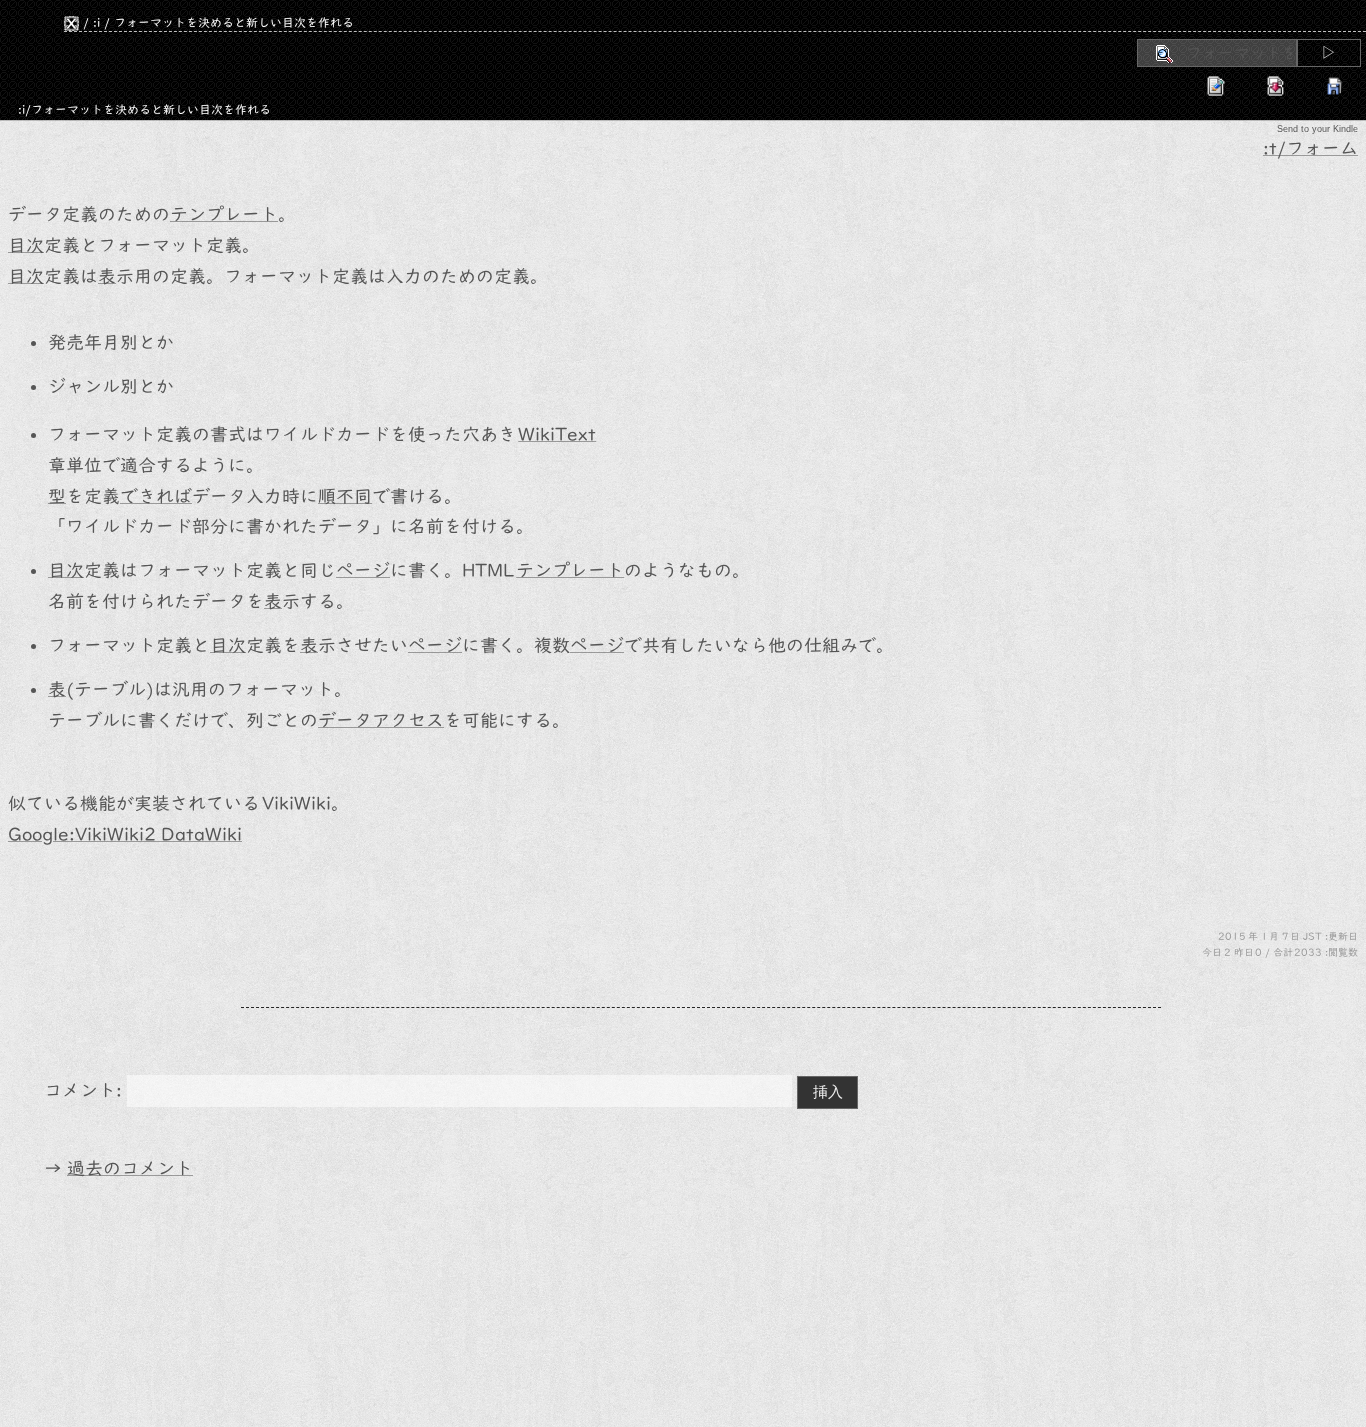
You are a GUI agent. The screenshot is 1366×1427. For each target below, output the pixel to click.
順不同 (345, 496)
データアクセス (381, 720)
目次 (26, 245)
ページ (363, 570)
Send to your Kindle (1317, 129)
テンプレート (224, 214)
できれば (156, 496)
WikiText (557, 434)
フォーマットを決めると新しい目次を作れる (234, 22)
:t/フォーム (1310, 148)
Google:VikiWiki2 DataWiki (125, 834)
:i (96, 22)
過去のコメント (130, 1168)
